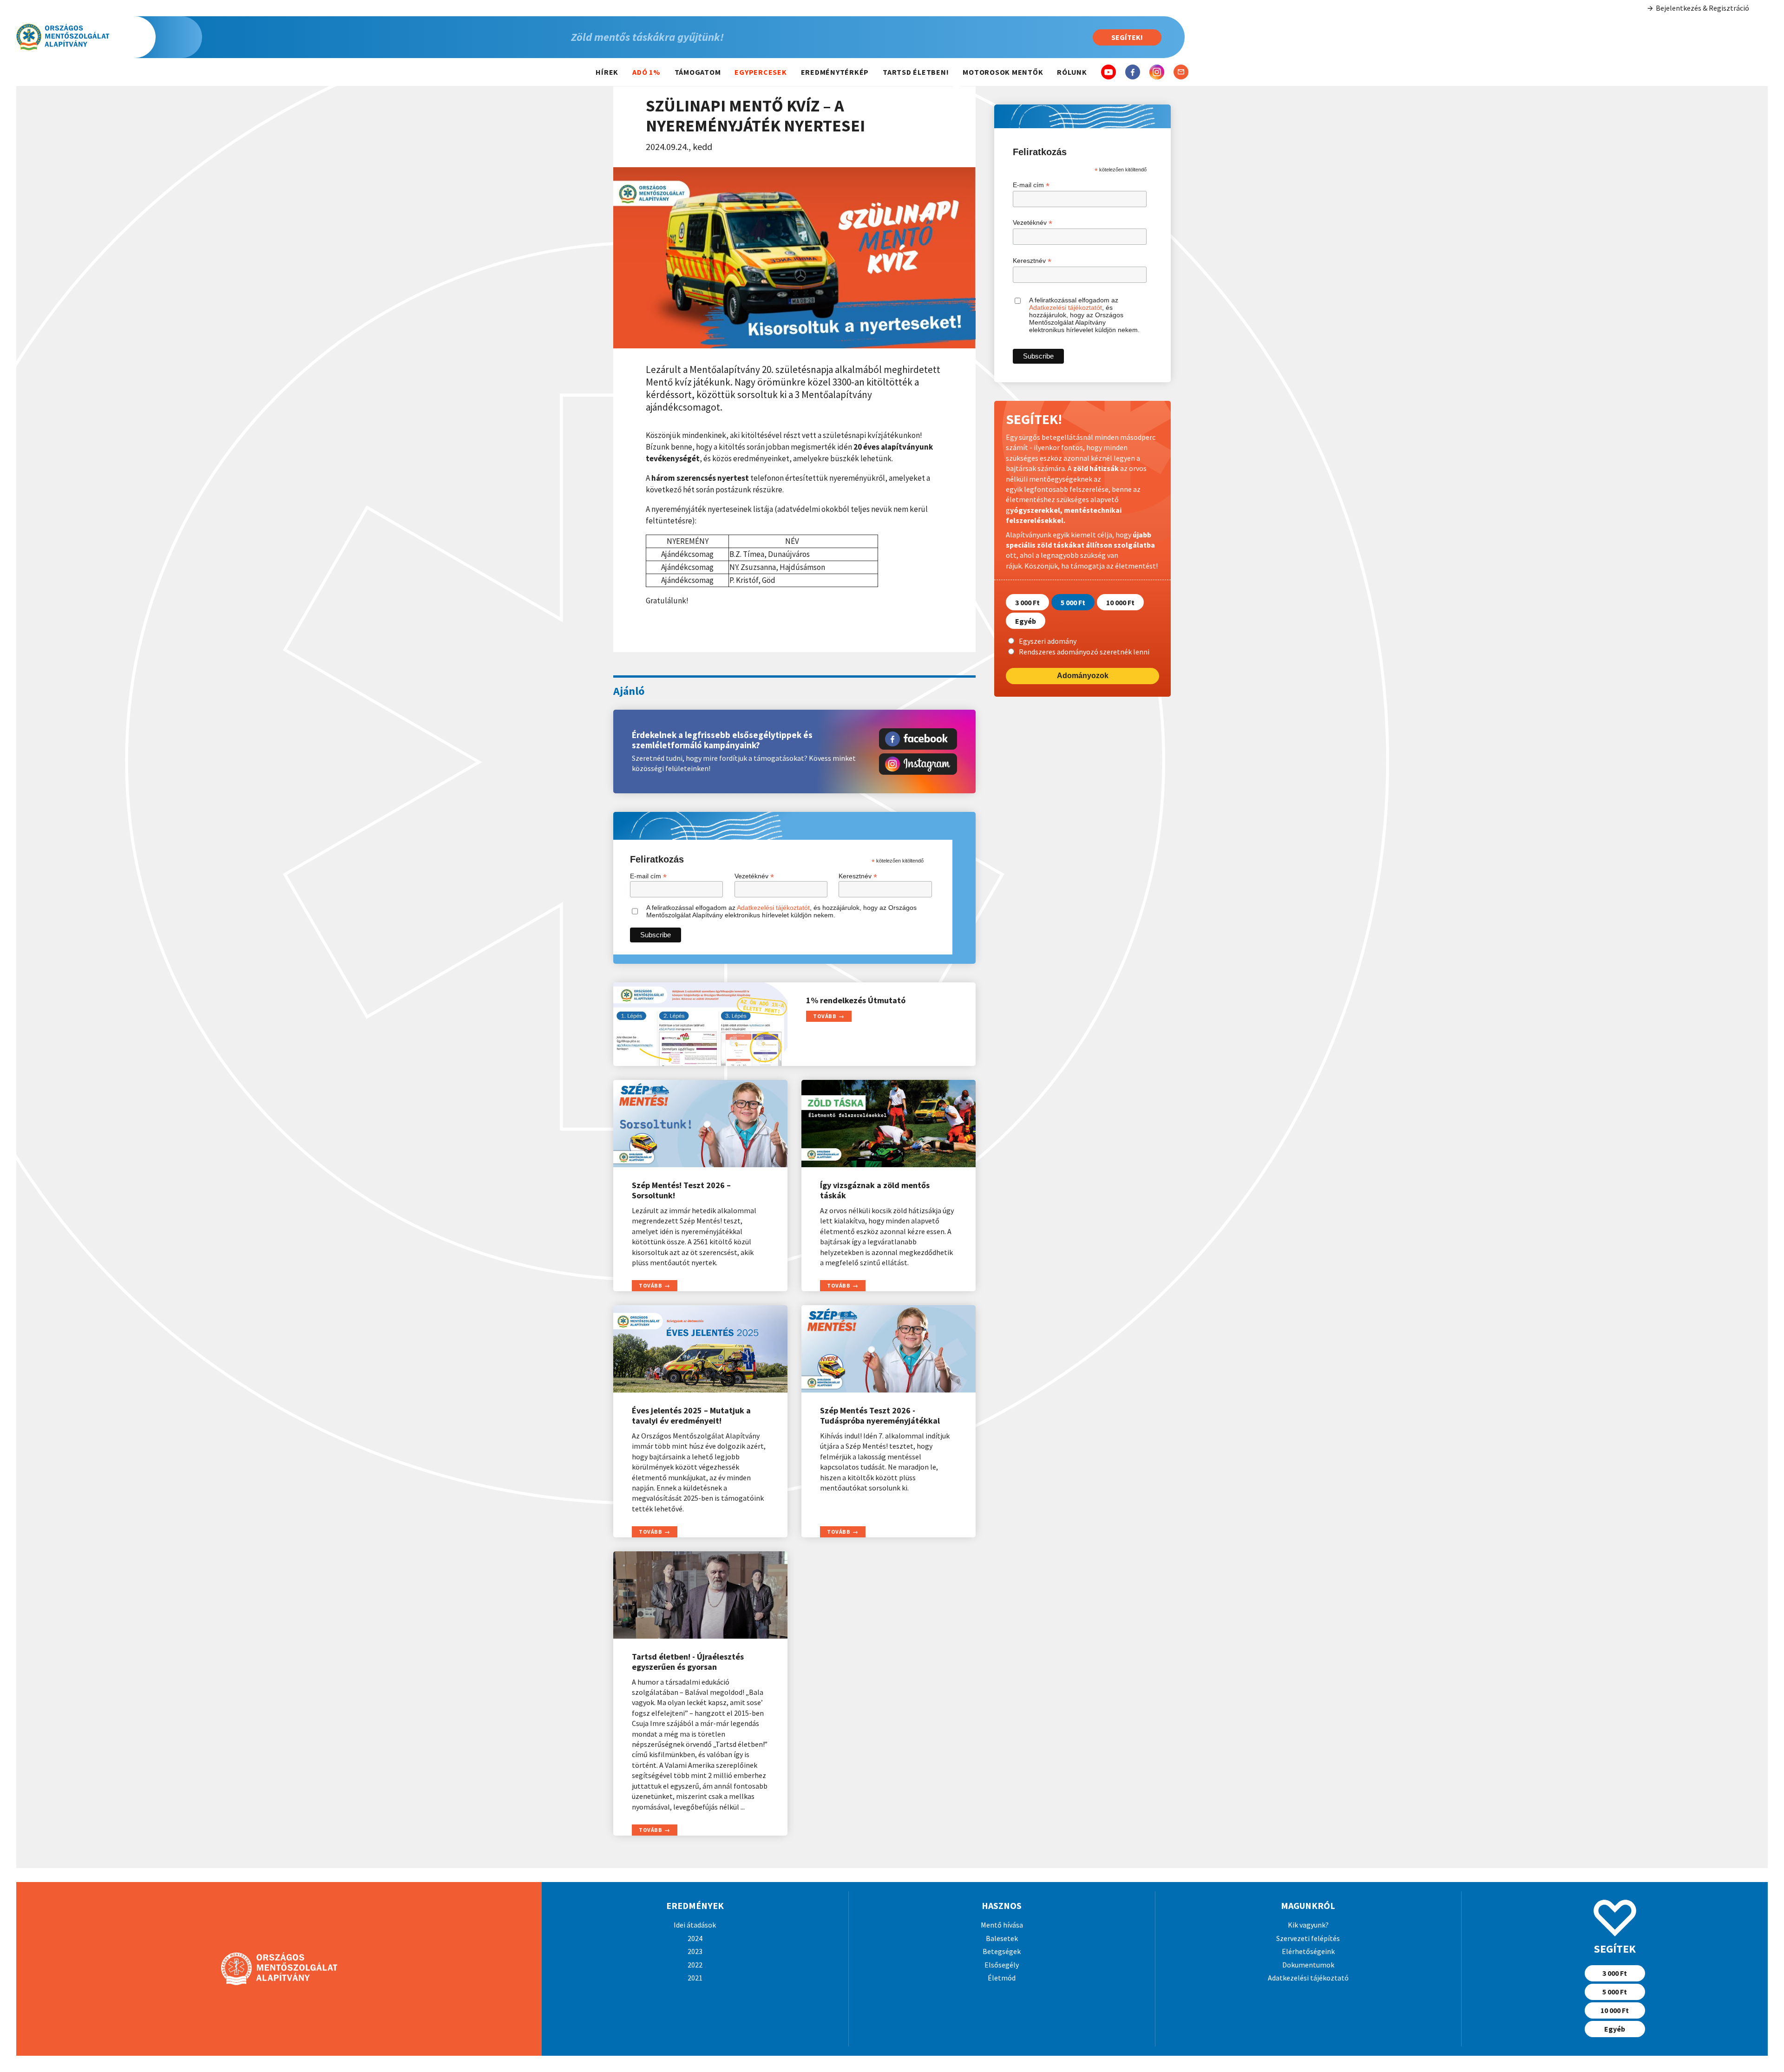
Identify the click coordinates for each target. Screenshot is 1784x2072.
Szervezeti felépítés (1308, 1938)
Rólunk (1072, 72)
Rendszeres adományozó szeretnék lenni (1084, 651)
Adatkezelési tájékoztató (1308, 1978)
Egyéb (1026, 621)
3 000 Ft (1027, 602)
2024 (695, 1938)
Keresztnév (858, 876)
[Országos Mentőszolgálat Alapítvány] (109, 37)
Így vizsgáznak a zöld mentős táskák (875, 1190)
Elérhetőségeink (1308, 1951)
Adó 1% (646, 72)
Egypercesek (761, 72)
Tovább (825, 1016)
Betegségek (1002, 1951)
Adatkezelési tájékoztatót (773, 908)
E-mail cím (648, 876)
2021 (695, 1978)
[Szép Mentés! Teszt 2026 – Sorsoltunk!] (700, 1124)
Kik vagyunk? (1308, 1925)
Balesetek (1002, 1938)
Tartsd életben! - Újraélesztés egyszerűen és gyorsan (688, 1662)
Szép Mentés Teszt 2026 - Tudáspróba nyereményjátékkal (880, 1416)
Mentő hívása (1002, 1925)
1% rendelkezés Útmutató (856, 1000)
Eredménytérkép (835, 72)
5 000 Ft (1073, 602)
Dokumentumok (1308, 1965)
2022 (695, 1965)
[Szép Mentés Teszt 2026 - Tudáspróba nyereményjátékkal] (889, 1349)
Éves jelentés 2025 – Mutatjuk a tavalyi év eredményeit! (691, 1416)
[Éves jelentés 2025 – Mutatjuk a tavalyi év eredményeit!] (700, 1349)
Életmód (1002, 1978)
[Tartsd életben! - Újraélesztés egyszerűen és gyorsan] (700, 1595)
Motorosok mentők (1003, 72)
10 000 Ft (1120, 602)
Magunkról (1308, 1905)
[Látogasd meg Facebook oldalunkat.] (918, 739)
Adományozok (1083, 676)
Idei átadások (695, 1925)
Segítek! (1127, 37)
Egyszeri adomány (1048, 641)
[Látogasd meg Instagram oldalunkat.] (918, 764)
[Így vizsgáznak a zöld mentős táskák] (889, 1124)
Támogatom (698, 72)
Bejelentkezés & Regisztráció (1702, 8)
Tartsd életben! (916, 72)
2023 (695, 1951)
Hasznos (1002, 1905)
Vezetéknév (754, 876)
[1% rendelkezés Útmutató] (700, 1024)
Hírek (607, 72)
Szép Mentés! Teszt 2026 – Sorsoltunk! (681, 1190)
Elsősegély (1002, 1965)
